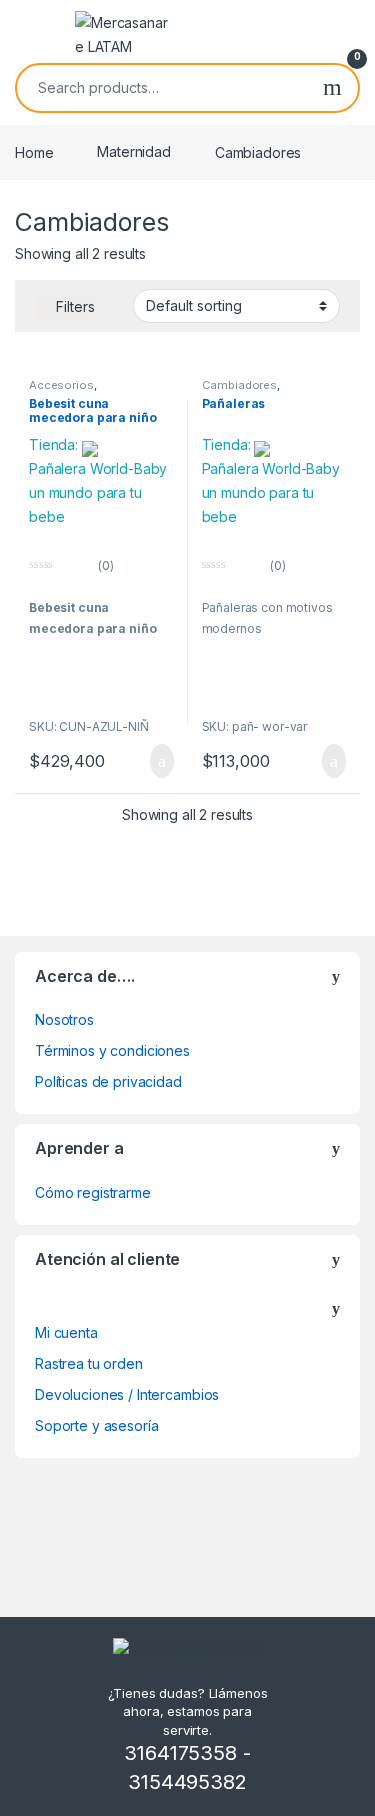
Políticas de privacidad (108, 1081)
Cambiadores (239, 385)
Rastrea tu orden (89, 1363)
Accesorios (61, 385)
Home (34, 151)
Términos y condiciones (112, 1050)
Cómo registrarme (93, 1192)
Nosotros (64, 1019)
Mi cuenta (66, 1332)
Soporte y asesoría (96, 1425)
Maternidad (134, 151)
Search (332, 88)
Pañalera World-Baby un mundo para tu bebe (98, 492)
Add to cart (160, 761)
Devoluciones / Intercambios (127, 1394)
